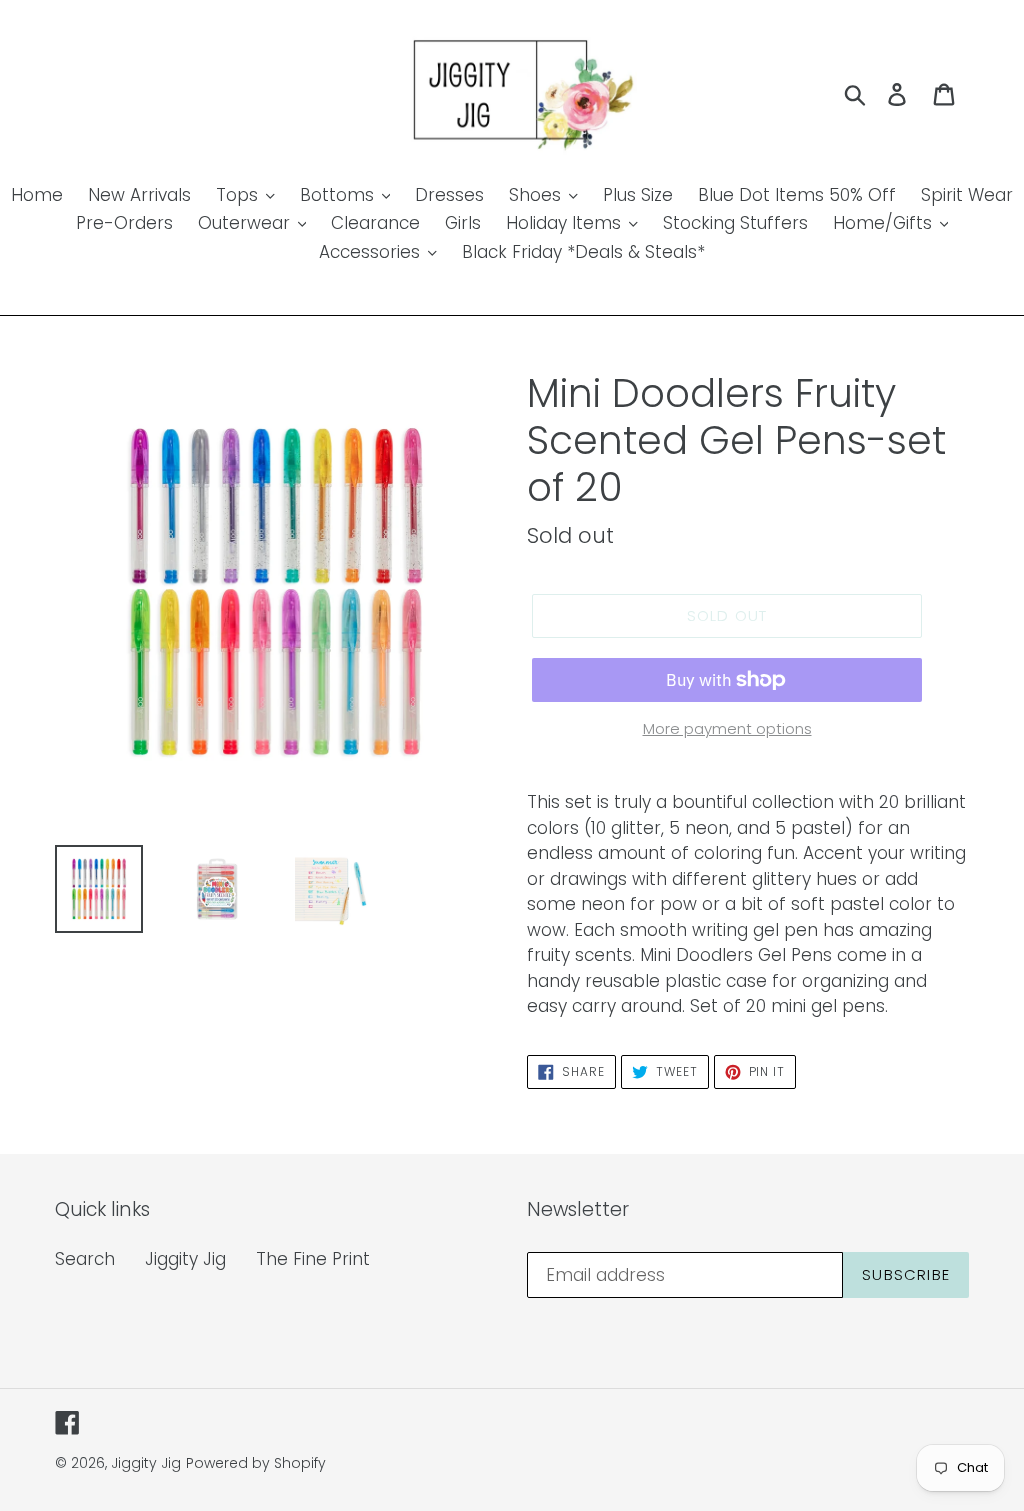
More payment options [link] (727, 728)
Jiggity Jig (185, 1259)
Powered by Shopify (256, 1463)
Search (85, 1259)
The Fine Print (313, 1259)
